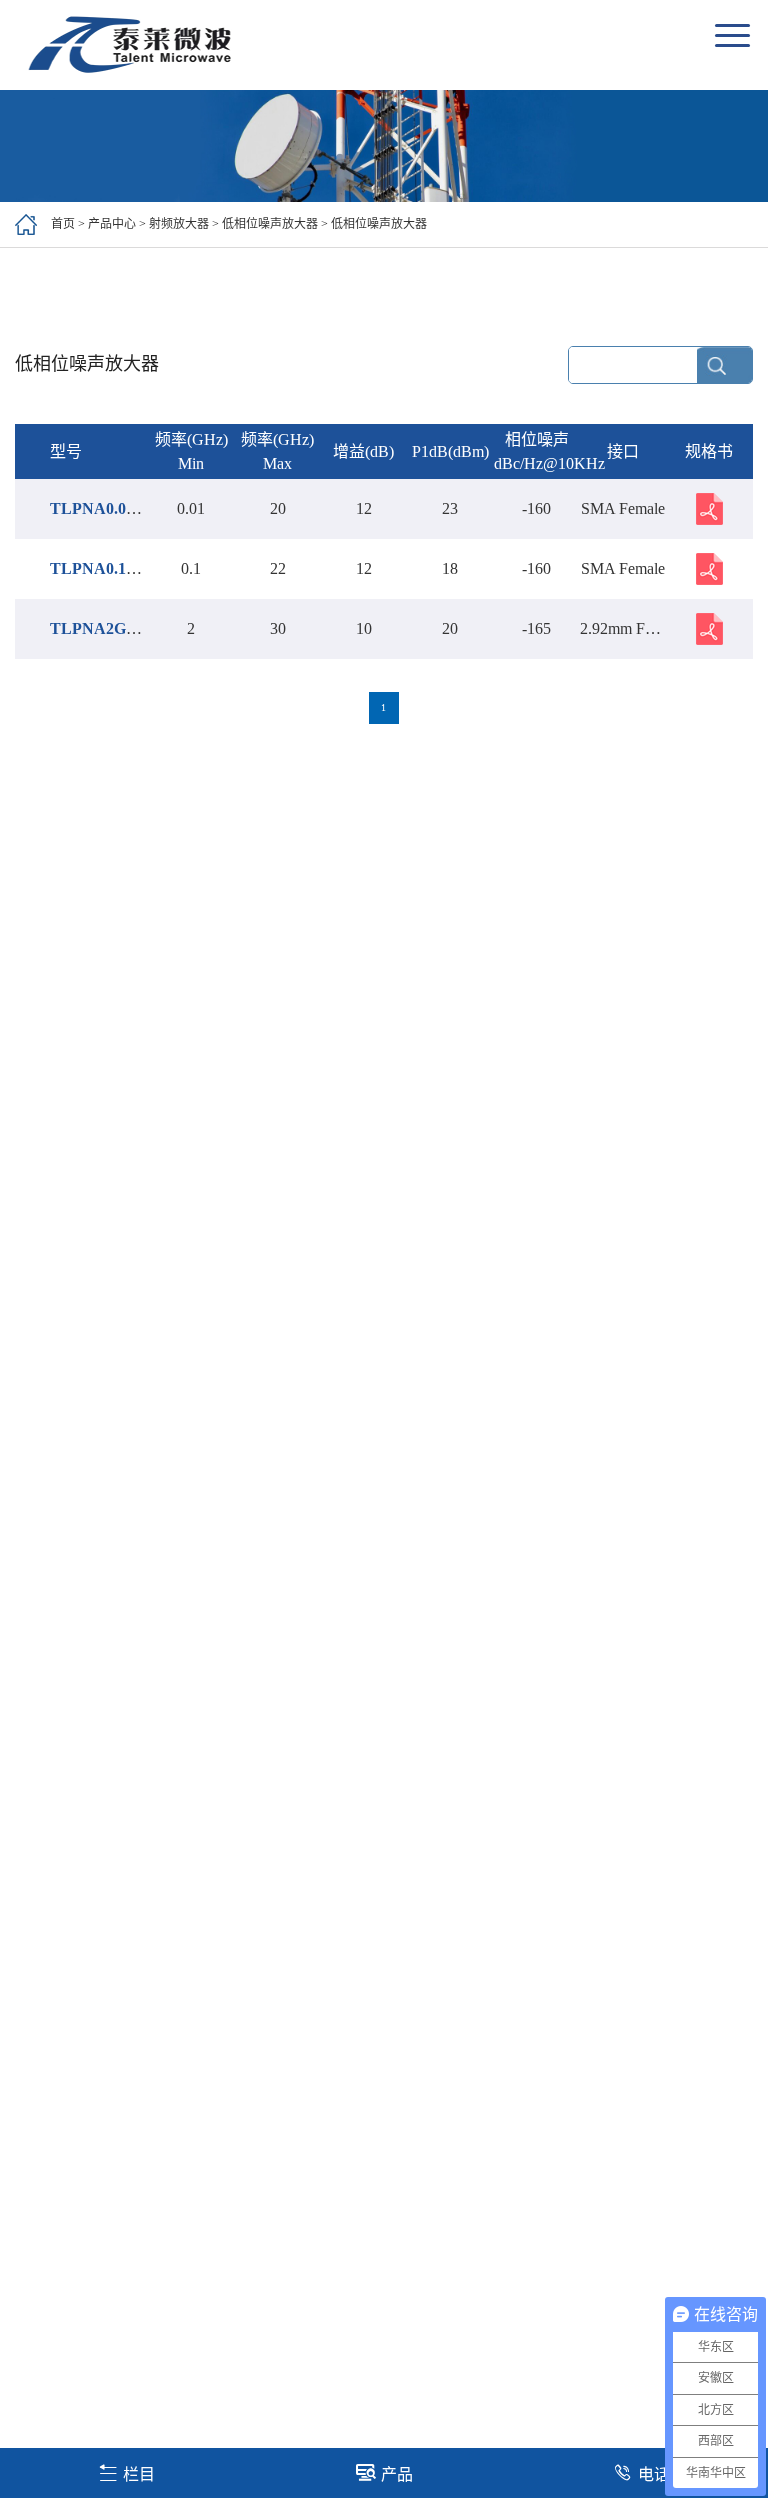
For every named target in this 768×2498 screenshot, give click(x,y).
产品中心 (112, 224)
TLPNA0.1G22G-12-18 (129, 568)
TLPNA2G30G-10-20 (123, 628)
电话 (654, 2474)
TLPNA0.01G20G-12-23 (133, 508)
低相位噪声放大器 (270, 224)
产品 (397, 2474)
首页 (63, 224)
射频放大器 (179, 224)
